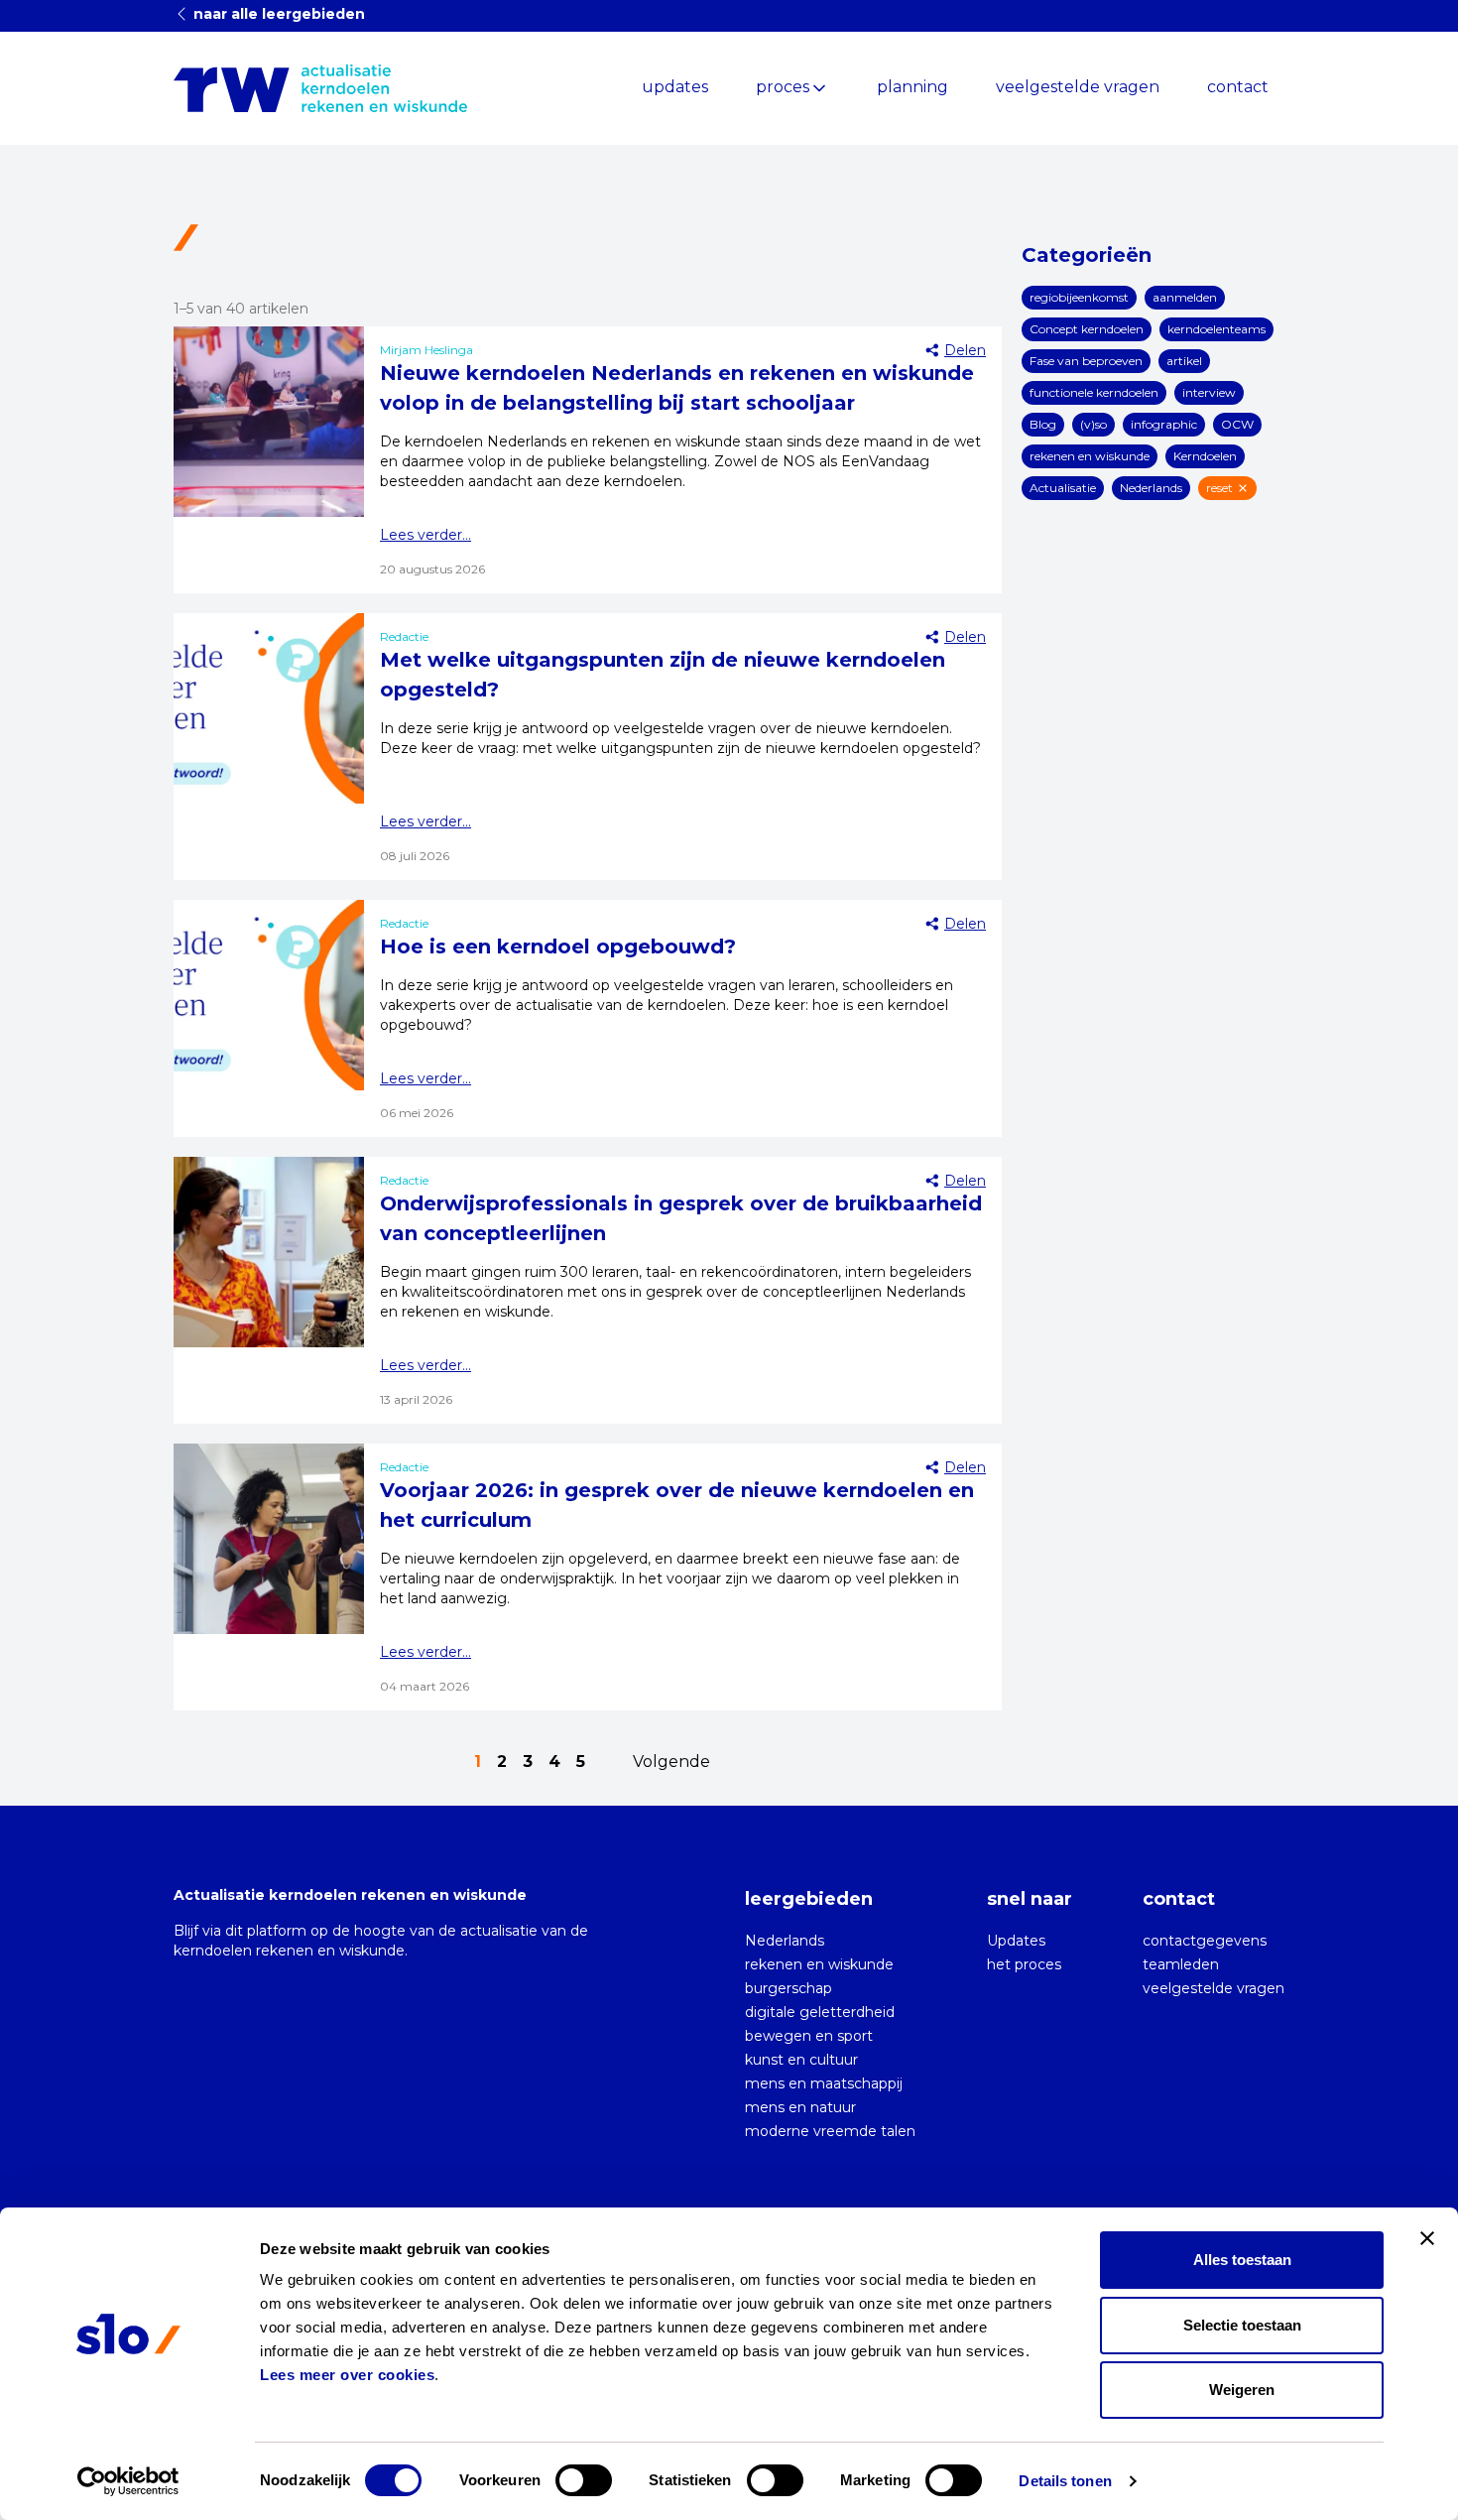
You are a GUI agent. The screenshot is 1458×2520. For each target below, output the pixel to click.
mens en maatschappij (824, 2083)
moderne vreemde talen (830, 2131)
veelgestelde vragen (1078, 87)
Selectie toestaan (1242, 2325)
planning (912, 87)
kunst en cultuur (801, 2060)
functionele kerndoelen (1094, 392)
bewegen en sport (809, 2036)
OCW (1237, 424)
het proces (1024, 1964)
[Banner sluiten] (1427, 2238)
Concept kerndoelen (1087, 329)
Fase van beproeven (1086, 361)
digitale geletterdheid (820, 2012)
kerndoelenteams (1216, 329)
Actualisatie (1063, 488)
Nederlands (1151, 488)
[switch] (584, 2480)
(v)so (1093, 424)
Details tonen (1065, 2481)
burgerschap (789, 1988)
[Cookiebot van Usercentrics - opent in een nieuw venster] (128, 2481)
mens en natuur (800, 2107)
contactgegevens (1205, 1941)
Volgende (671, 1762)
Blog (1043, 424)
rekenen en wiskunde (1090, 456)
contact (1238, 87)
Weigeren (1242, 2390)
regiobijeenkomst (1079, 297)
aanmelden (1185, 297)
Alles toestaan (1242, 2260)
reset (1219, 488)
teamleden (1181, 1964)
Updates (1016, 1941)
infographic (1164, 424)
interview (1209, 392)
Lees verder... (425, 535)
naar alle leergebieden (277, 14)
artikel (1184, 361)
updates (675, 87)
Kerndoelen (1205, 456)
